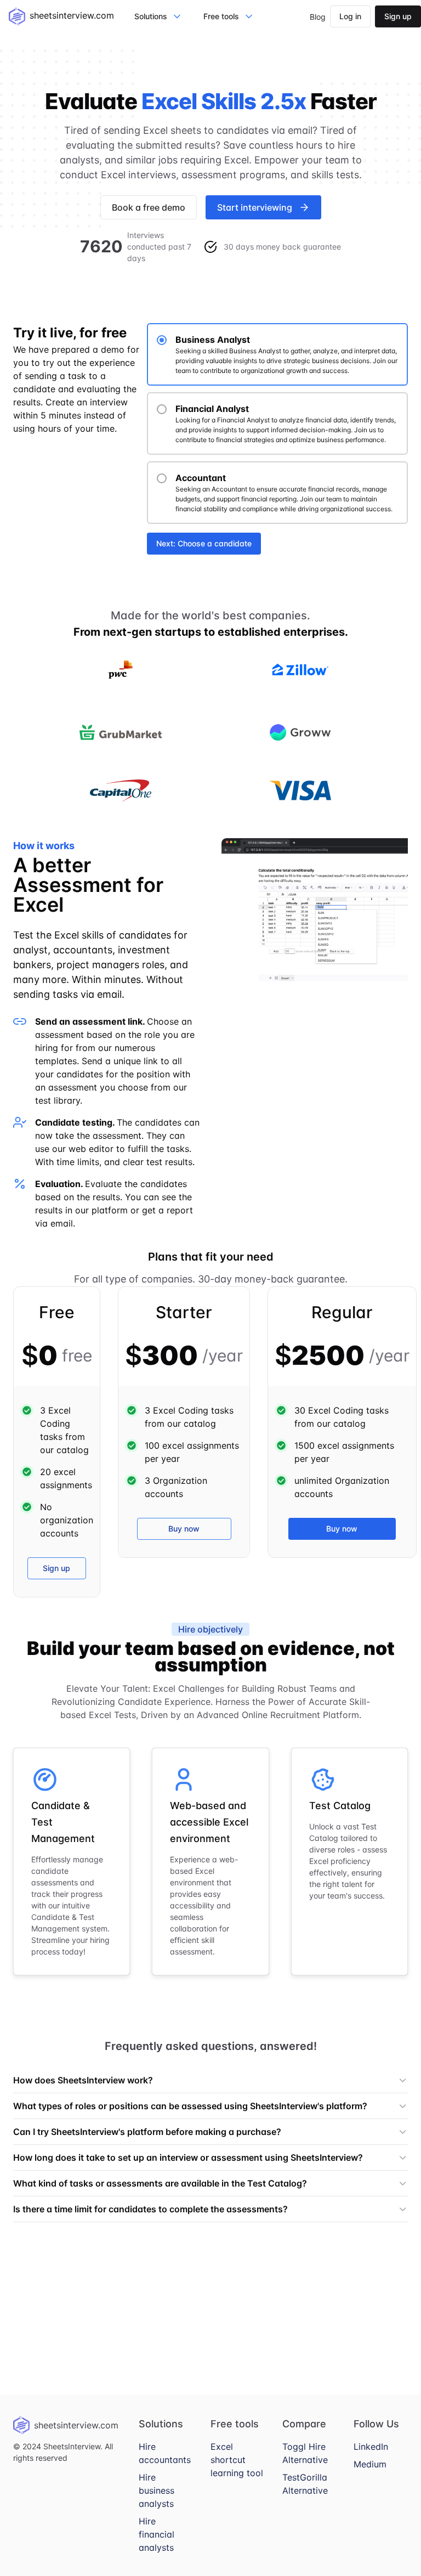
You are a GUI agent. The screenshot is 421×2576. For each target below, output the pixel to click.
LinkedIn (371, 2447)
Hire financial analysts (157, 2534)
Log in (350, 16)
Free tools (221, 16)
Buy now (184, 1529)
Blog (318, 17)
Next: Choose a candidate (204, 543)
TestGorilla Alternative (305, 2484)
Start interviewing (255, 207)
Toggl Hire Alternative (305, 2453)
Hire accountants (165, 2453)
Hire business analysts (157, 2490)
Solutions (151, 16)
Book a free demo (149, 207)
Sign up (398, 16)
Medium (370, 2464)
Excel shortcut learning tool (237, 2460)
